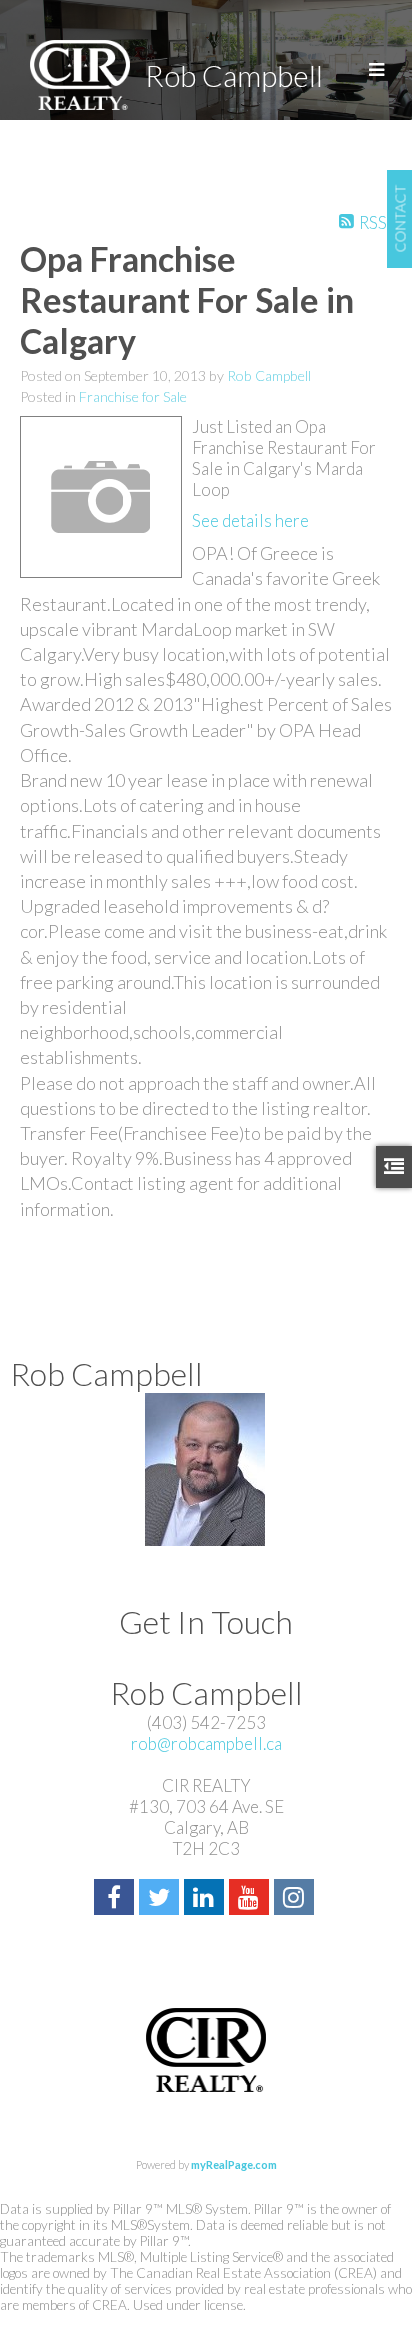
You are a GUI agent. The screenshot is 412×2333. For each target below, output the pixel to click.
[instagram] (296, 1899)
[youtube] (251, 1899)
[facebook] (116, 1899)
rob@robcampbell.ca (206, 1743)
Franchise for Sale (133, 396)
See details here (250, 520)
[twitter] (161, 1899)
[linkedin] (206, 1899)
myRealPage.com (234, 2164)
